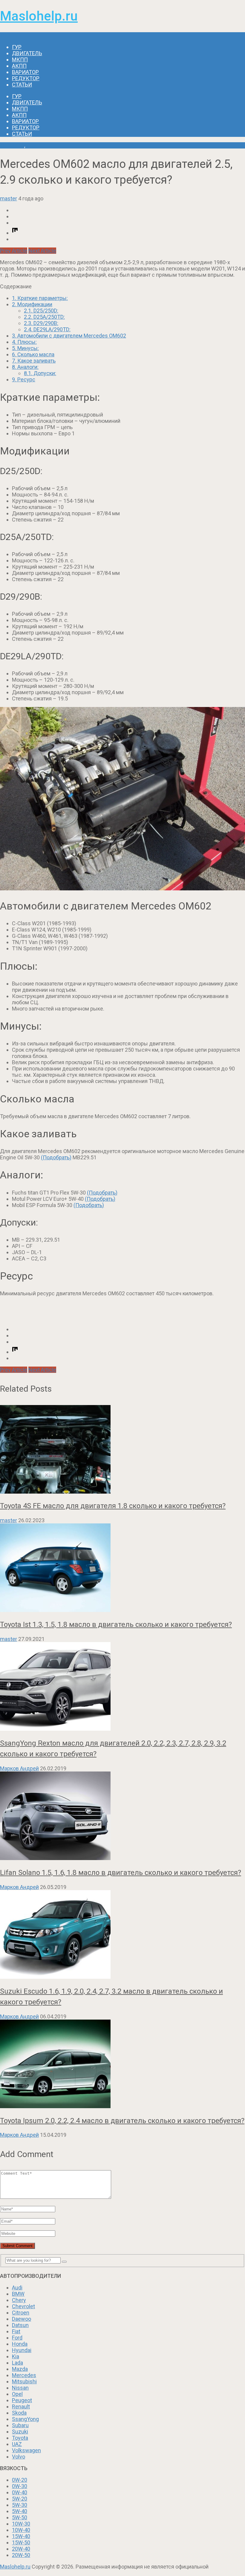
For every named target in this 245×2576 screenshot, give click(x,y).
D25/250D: (41, 311)
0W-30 (20, 2486)
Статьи (22, 85)
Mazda (20, 2369)
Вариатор (25, 72)
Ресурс (24, 379)
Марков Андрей (19, 1768)
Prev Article (14, 251)
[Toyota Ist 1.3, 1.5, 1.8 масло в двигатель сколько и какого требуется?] (122, 1568)
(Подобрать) (56, 1157)
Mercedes (12, 145)
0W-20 (20, 2480)
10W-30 (21, 2524)
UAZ (17, 2444)
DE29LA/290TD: (47, 329)
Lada (17, 2363)
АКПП (19, 66)
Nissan (20, 2388)
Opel (17, 2394)
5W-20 (20, 2499)
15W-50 (21, 2542)
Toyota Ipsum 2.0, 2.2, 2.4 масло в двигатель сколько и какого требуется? (122, 2121)
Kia (16, 2356)
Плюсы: (24, 342)
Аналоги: (25, 367)
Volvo (19, 2457)
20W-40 (21, 2549)
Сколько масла (33, 354)
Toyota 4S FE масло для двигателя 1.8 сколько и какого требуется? (113, 1506)
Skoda (19, 2413)
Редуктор (26, 78)
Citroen (21, 2313)
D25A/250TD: (44, 317)
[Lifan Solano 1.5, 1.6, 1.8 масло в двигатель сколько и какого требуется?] (122, 1816)
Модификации (32, 304)
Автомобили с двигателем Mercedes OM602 (69, 336)
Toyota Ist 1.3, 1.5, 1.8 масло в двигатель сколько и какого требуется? (116, 1624)
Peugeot (22, 2400)
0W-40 (20, 2492)
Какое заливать (34, 361)
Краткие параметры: (40, 298)
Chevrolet (23, 2306)
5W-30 (20, 2505)
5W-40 (20, 2511)
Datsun (20, 2325)
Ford (17, 2338)
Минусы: (25, 348)
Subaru (20, 2425)
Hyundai (22, 2350)
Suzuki (20, 2432)
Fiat (16, 2331)
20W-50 (21, 2555)
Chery (19, 2300)
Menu (7, 35)
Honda (20, 2344)
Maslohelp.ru (39, 16)
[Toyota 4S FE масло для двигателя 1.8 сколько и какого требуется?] (122, 1450)
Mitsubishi (24, 2381)
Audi (17, 2288)
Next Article (42, 251)
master (9, 198)
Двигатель (27, 53)
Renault (21, 2406)
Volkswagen (26, 2450)
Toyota (20, 2438)
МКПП (20, 59)
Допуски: (40, 373)
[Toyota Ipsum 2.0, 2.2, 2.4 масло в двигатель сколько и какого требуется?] (122, 2064)
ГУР (17, 47)
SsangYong (25, 2419)
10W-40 (21, 2530)
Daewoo (22, 2319)
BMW (18, 2294)
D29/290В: (41, 323)
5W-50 (20, 2517)
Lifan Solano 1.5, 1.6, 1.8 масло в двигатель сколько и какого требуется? (121, 1873)
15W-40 (21, 2536)
